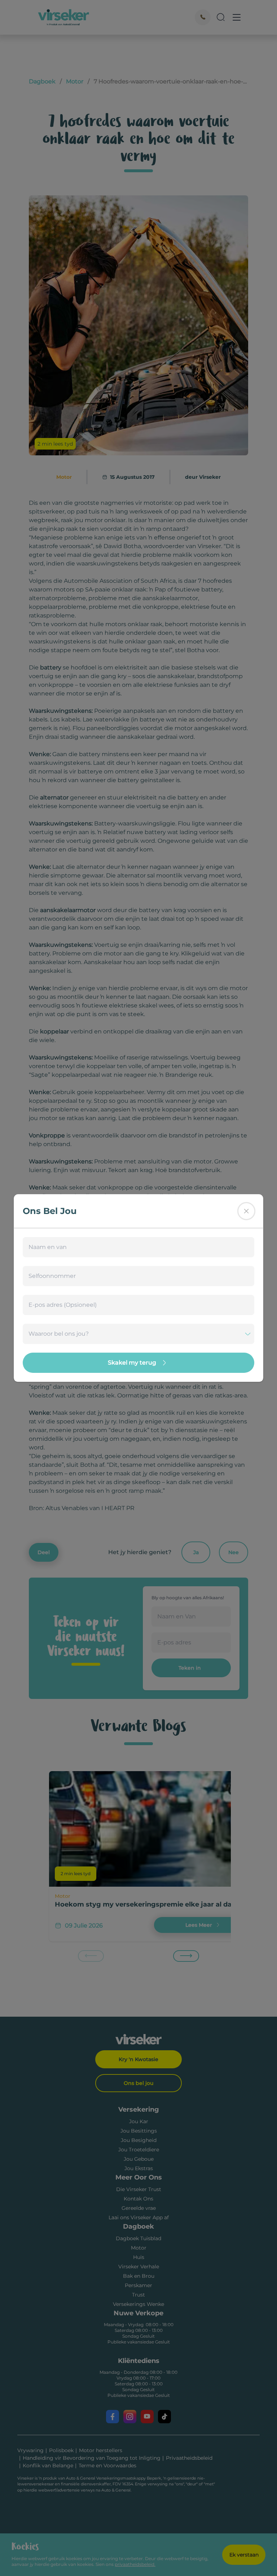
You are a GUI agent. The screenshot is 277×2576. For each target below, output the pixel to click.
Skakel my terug (132, 1363)
